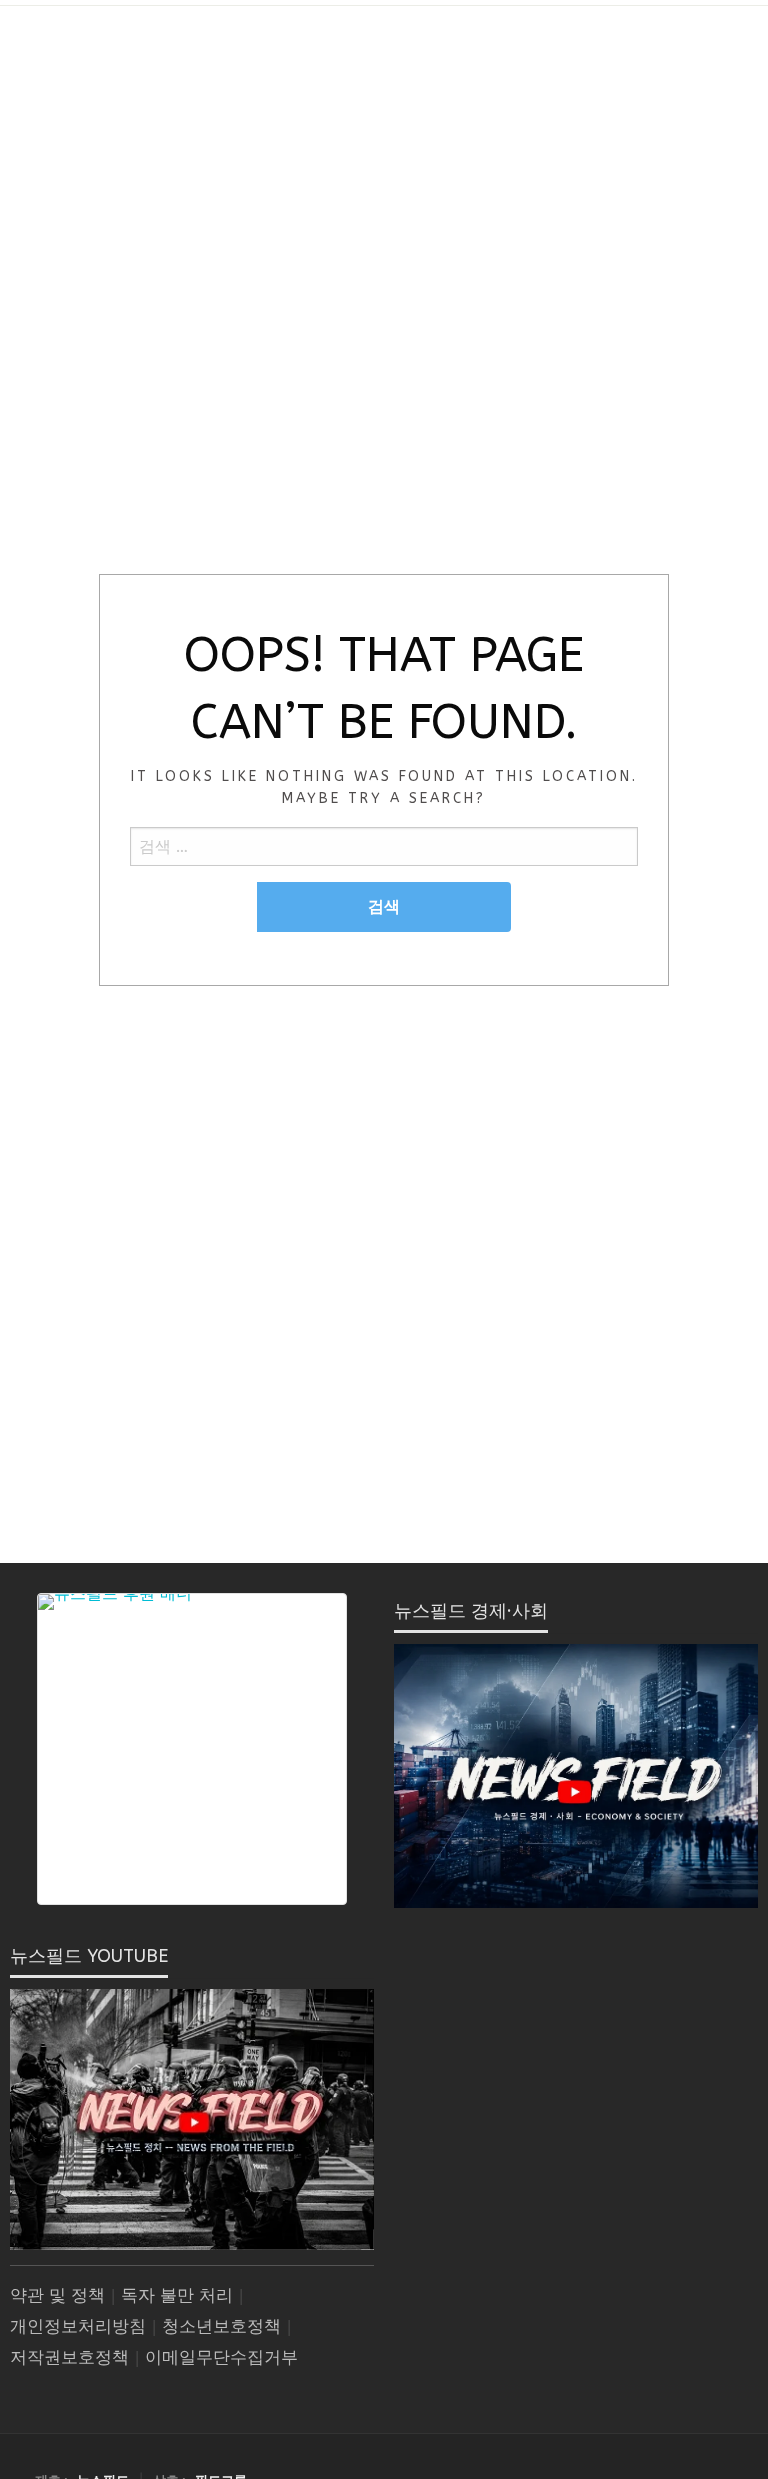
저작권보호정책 (69, 2357)
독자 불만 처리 (177, 2295)
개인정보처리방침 (78, 2326)
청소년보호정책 (221, 2326)
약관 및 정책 (57, 2295)
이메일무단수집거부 (221, 2357)
